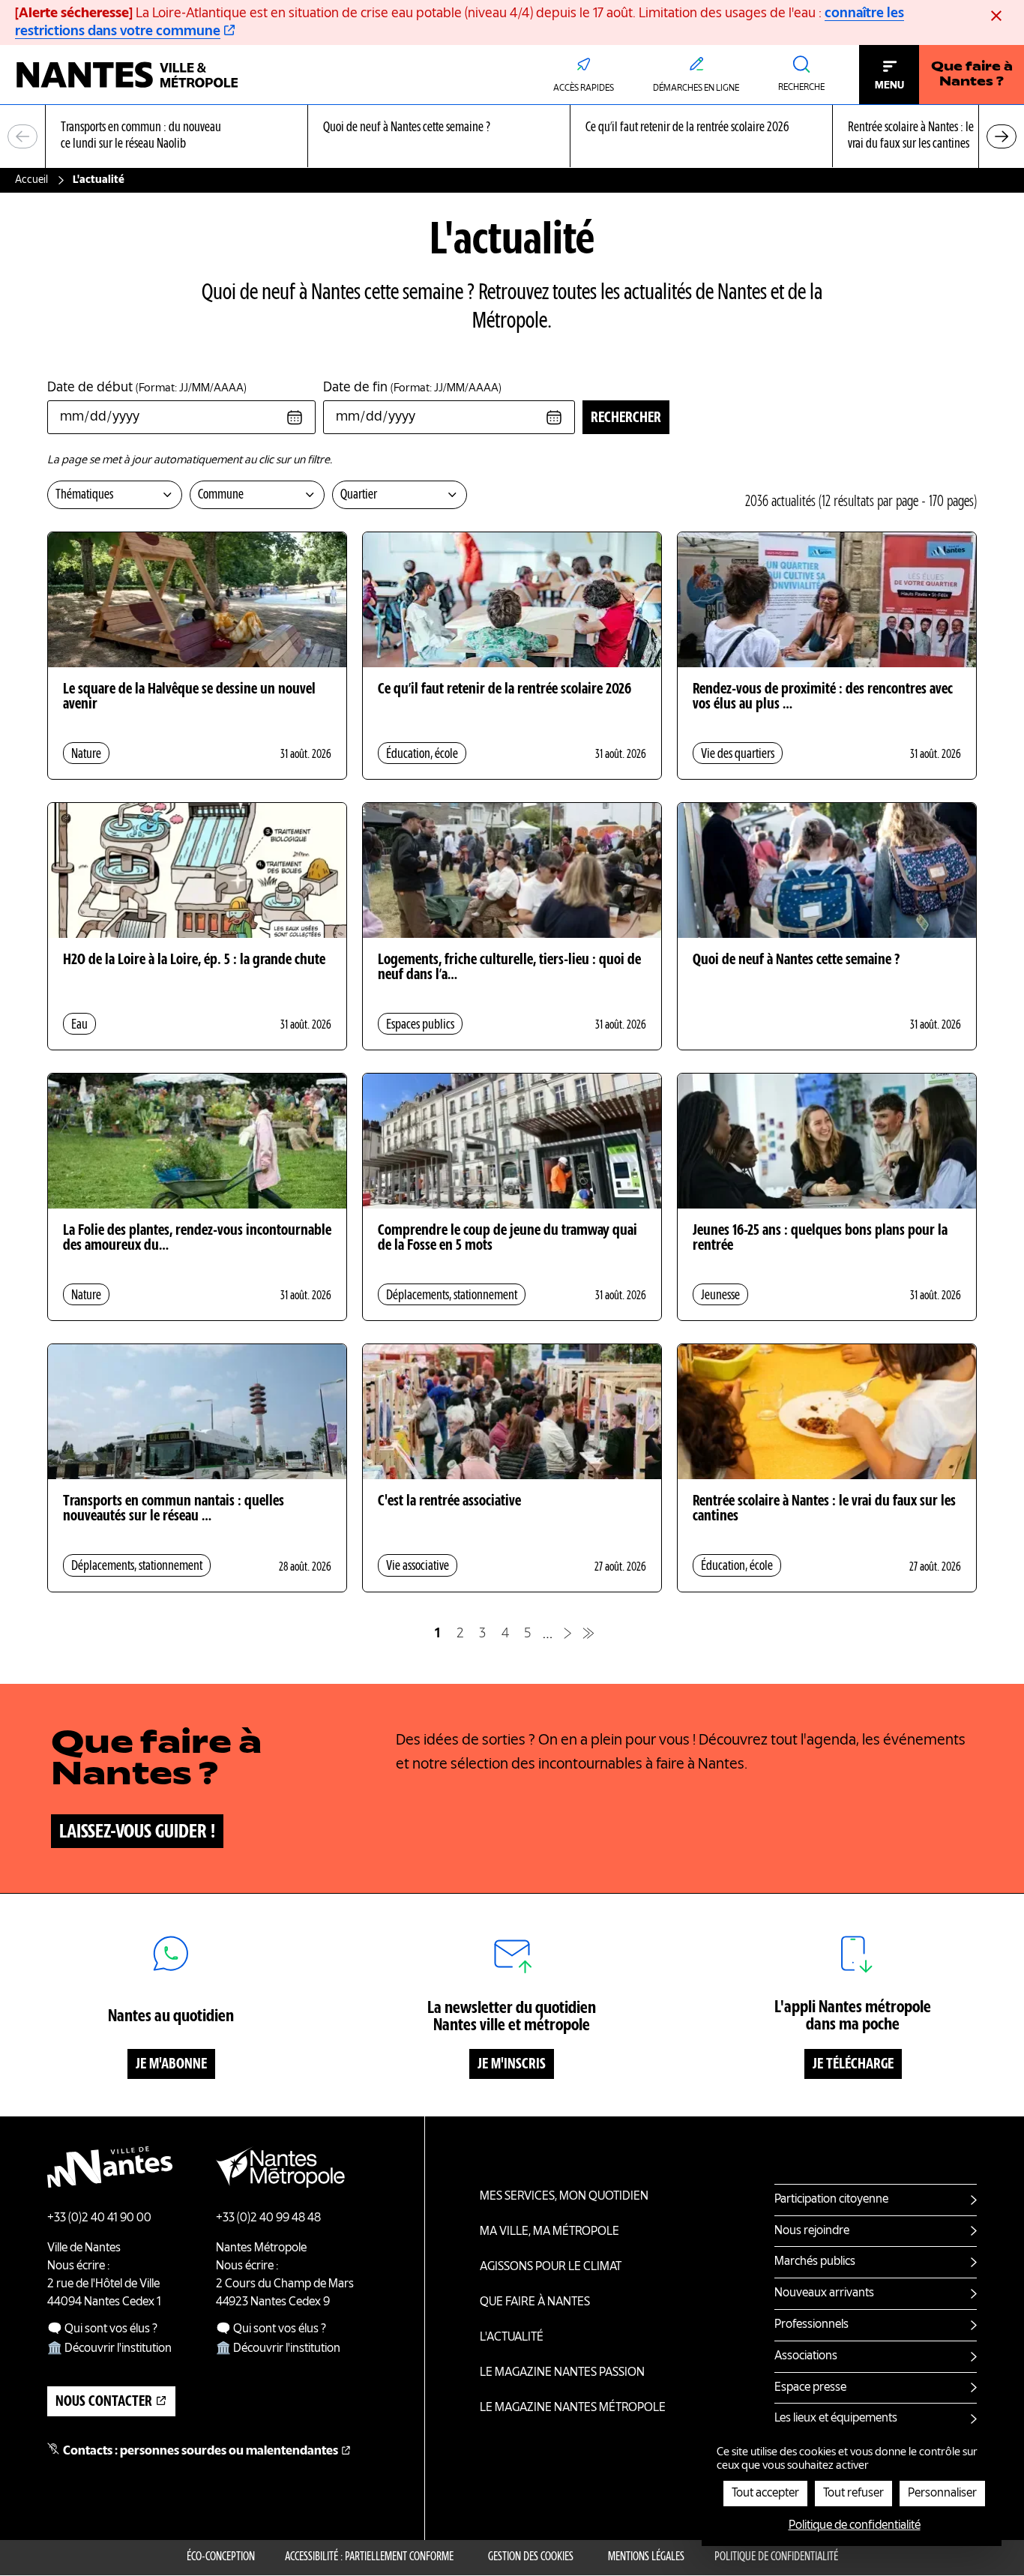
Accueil (31, 180)
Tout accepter (765, 2494)
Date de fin (412, 388)
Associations (806, 2356)
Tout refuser (853, 2494)
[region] (512, 137)
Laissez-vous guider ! (137, 1832)
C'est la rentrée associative (449, 1502)
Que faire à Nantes (535, 2302)
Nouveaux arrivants (824, 2293)
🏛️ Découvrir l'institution (109, 2349)
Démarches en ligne (696, 88)
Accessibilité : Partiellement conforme (369, 2557)
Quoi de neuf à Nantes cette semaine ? (796, 960)
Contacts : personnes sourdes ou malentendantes (201, 2452)
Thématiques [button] (84, 495)
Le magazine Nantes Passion (562, 2373)
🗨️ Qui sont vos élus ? (102, 2329)
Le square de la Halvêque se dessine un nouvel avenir (189, 697)
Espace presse (810, 2388)
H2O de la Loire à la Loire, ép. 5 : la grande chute (194, 960)
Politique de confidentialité (776, 2557)
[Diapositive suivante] (1002, 136)
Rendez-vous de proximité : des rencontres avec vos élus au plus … (823, 697)
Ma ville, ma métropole (549, 2232)
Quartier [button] (359, 495)
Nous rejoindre (812, 2231)
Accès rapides (584, 88)
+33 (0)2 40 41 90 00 (99, 2218)
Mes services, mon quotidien (564, 2197)
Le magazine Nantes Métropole (573, 2408)
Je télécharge (853, 2065)
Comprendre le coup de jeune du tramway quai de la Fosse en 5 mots (508, 1239)
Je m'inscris (512, 2065)
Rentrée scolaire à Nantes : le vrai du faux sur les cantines (824, 1509)
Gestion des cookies (531, 2557)
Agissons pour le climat (551, 2267)
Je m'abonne (171, 2065)
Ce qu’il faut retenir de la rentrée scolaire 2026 (505, 690)
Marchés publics (815, 2262)
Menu (889, 85)
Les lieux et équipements (836, 2419)
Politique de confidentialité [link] (855, 2526)
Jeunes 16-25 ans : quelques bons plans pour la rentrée (820, 1239)
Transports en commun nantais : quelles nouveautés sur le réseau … (174, 1509)
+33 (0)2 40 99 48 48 (268, 2218)
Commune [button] (221, 495)
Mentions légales (646, 2557)
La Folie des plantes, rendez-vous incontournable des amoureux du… (197, 1239)
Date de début (147, 388)
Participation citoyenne (831, 2200)
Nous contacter (104, 2402)
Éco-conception (221, 2557)
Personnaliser (942, 2494)
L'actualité (512, 2338)
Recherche (801, 88)
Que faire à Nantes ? (972, 75)
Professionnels (811, 2325)
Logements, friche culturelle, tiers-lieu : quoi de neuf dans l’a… (509, 968)
